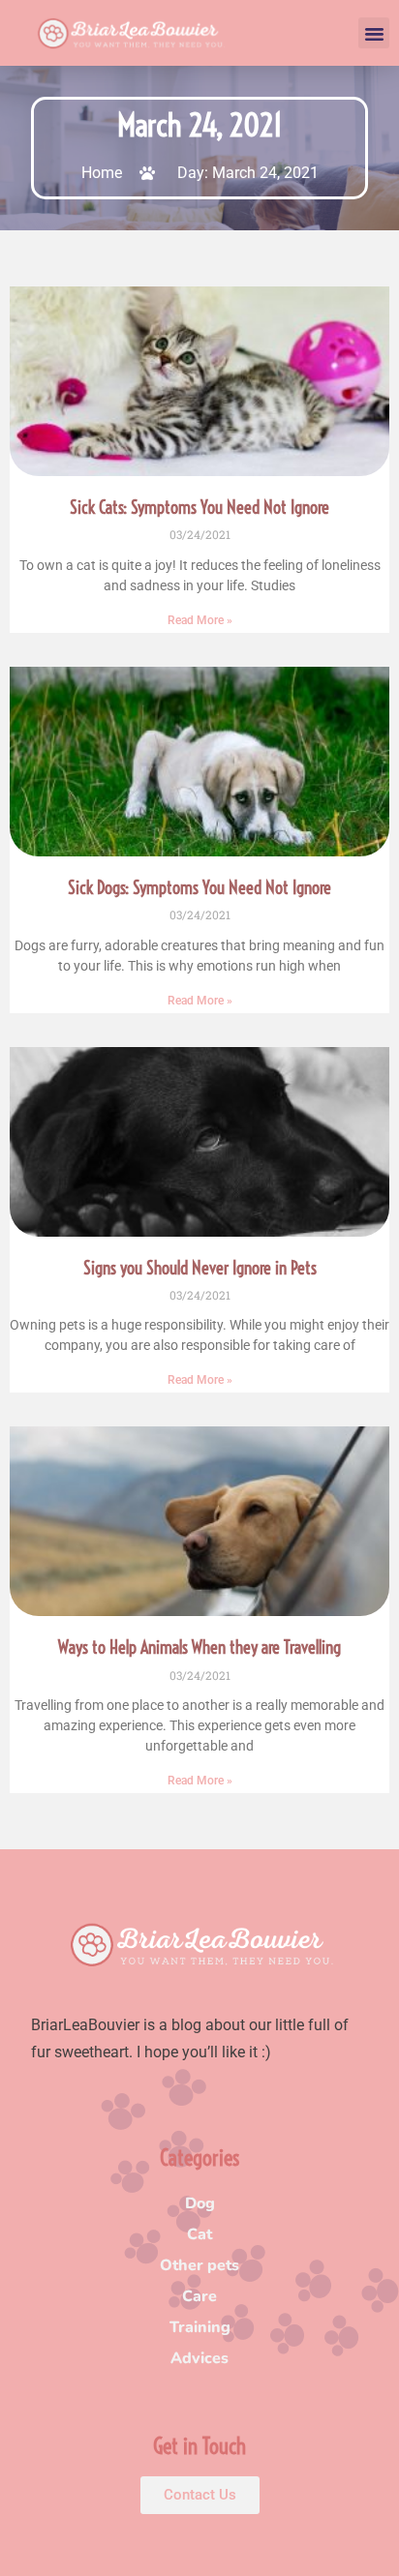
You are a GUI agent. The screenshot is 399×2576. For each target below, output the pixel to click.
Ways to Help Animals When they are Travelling (199, 1647)
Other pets (199, 2265)
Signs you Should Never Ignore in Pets (200, 1268)
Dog (200, 2203)
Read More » (200, 620)
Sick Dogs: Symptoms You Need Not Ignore (199, 888)
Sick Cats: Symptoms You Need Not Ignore (199, 508)
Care (199, 2296)
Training (200, 2327)
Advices (199, 2358)
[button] (374, 33)
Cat (199, 2234)
